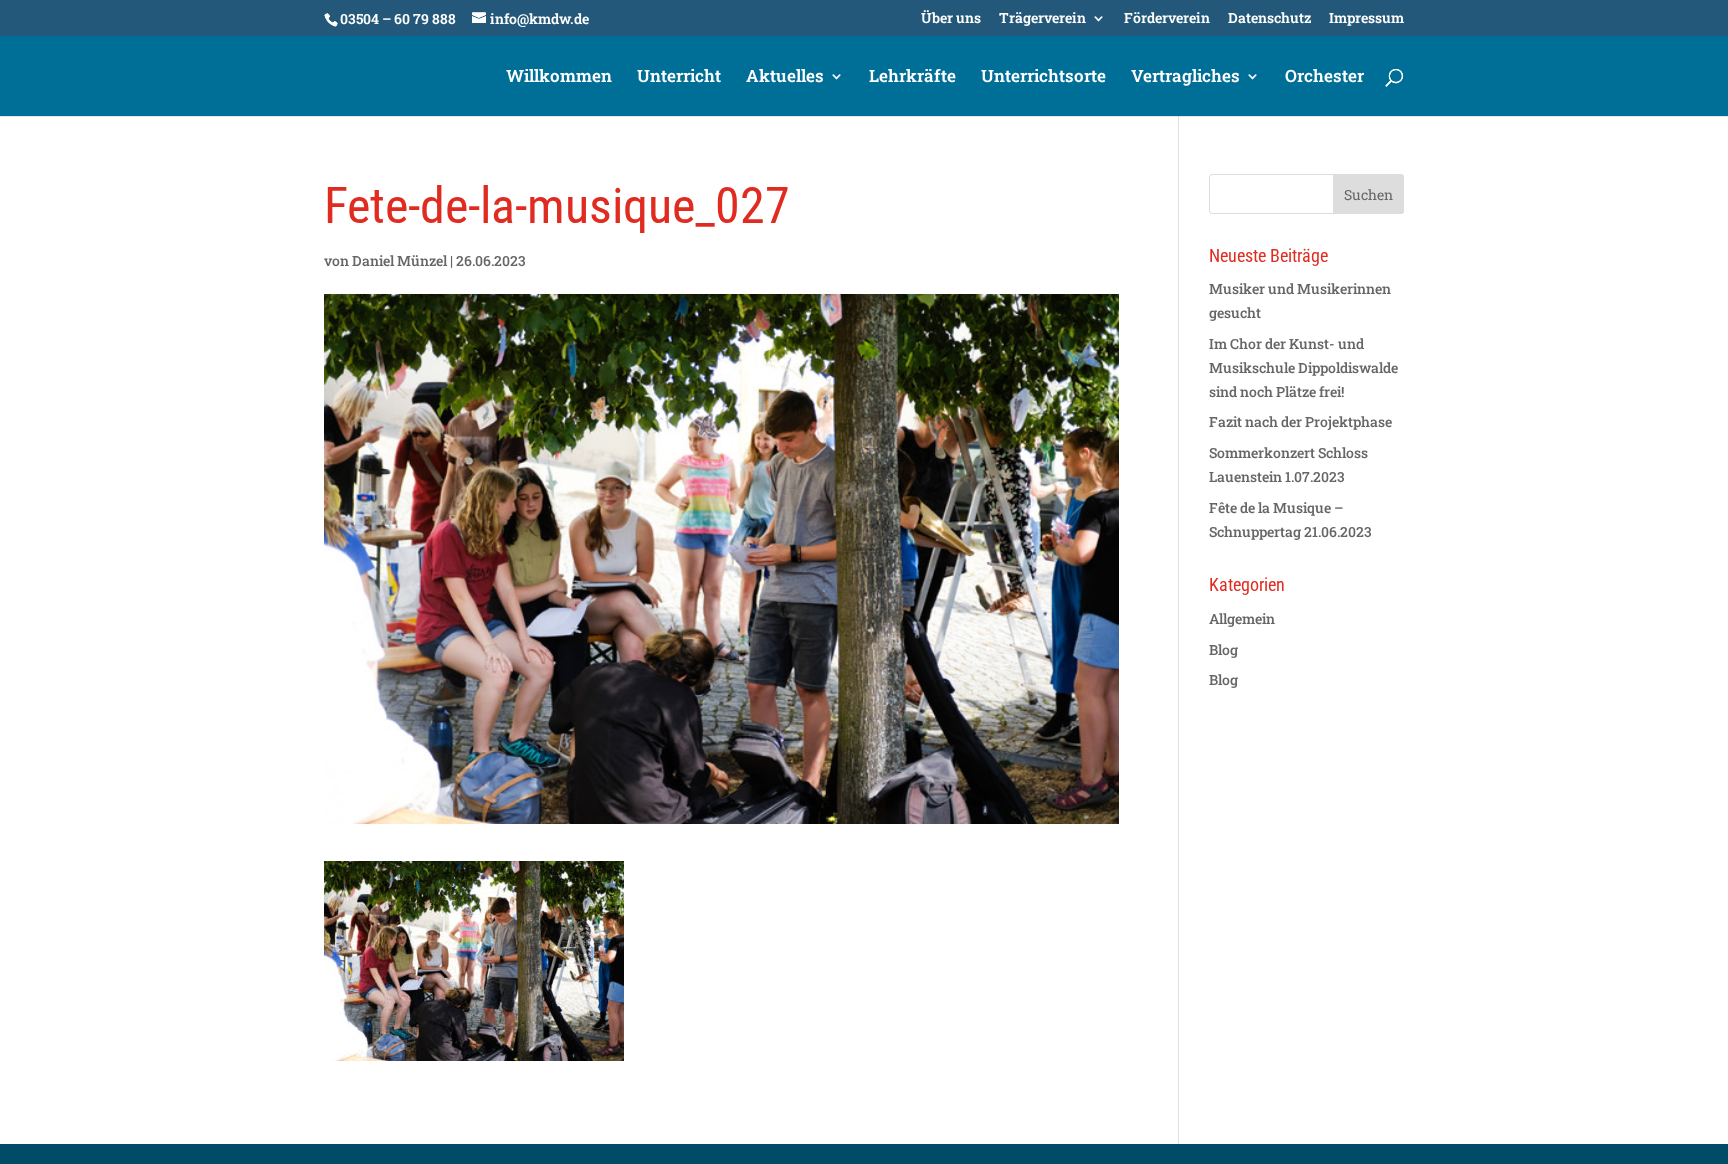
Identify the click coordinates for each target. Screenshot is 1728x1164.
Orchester (1324, 78)
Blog (1223, 649)
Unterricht (679, 78)
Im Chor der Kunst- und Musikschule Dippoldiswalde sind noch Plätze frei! (1303, 367)
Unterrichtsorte (1043, 78)
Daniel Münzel (399, 260)
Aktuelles (785, 78)
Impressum (1366, 19)
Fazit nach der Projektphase (1300, 421)
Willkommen (559, 78)
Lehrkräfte (912, 78)
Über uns (951, 19)
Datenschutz (1269, 19)
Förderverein (1167, 19)
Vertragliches (1185, 78)
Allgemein (1242, 618)
